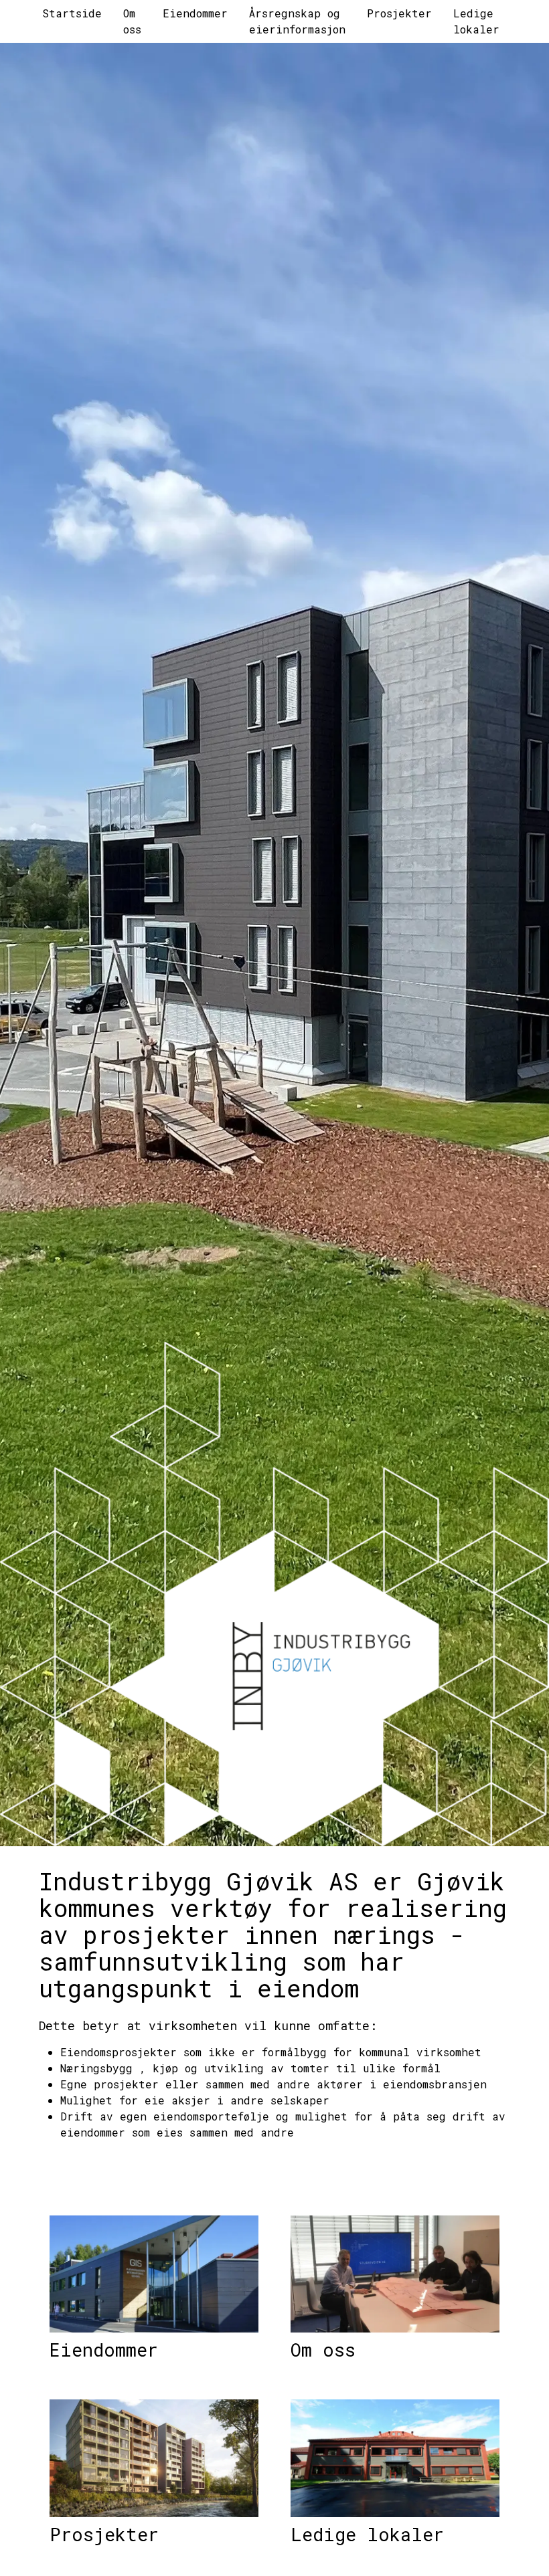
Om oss (323, 2350)
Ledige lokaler (367, 2534)
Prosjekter (104, 2534)
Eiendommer (104, 2350)
